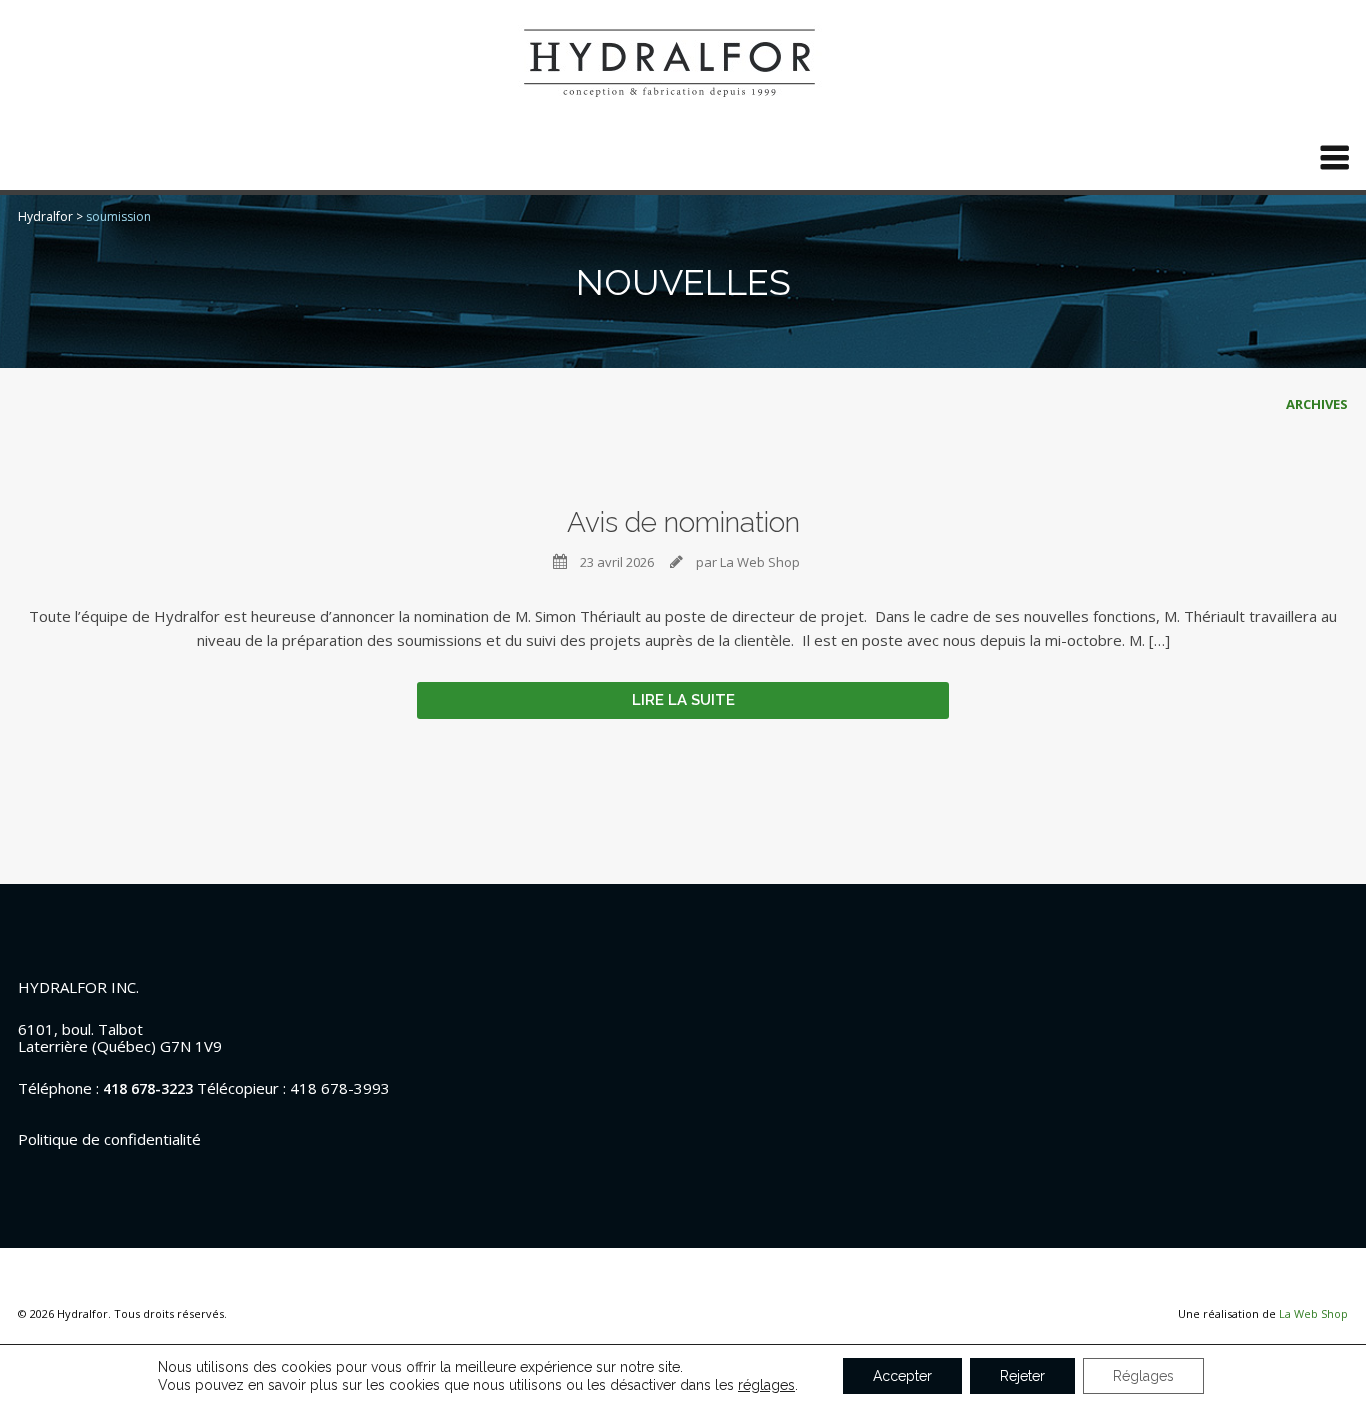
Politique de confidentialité (109, 1134)
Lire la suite (683, 695)
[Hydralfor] (683, 61)
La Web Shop (1313, 1308)
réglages (766, 1385)
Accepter (902, 1376)
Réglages (1143, 1376)
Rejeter (1022, 1376)
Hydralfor (45, 216)
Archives (1317, 404)
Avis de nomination (683, 522)
